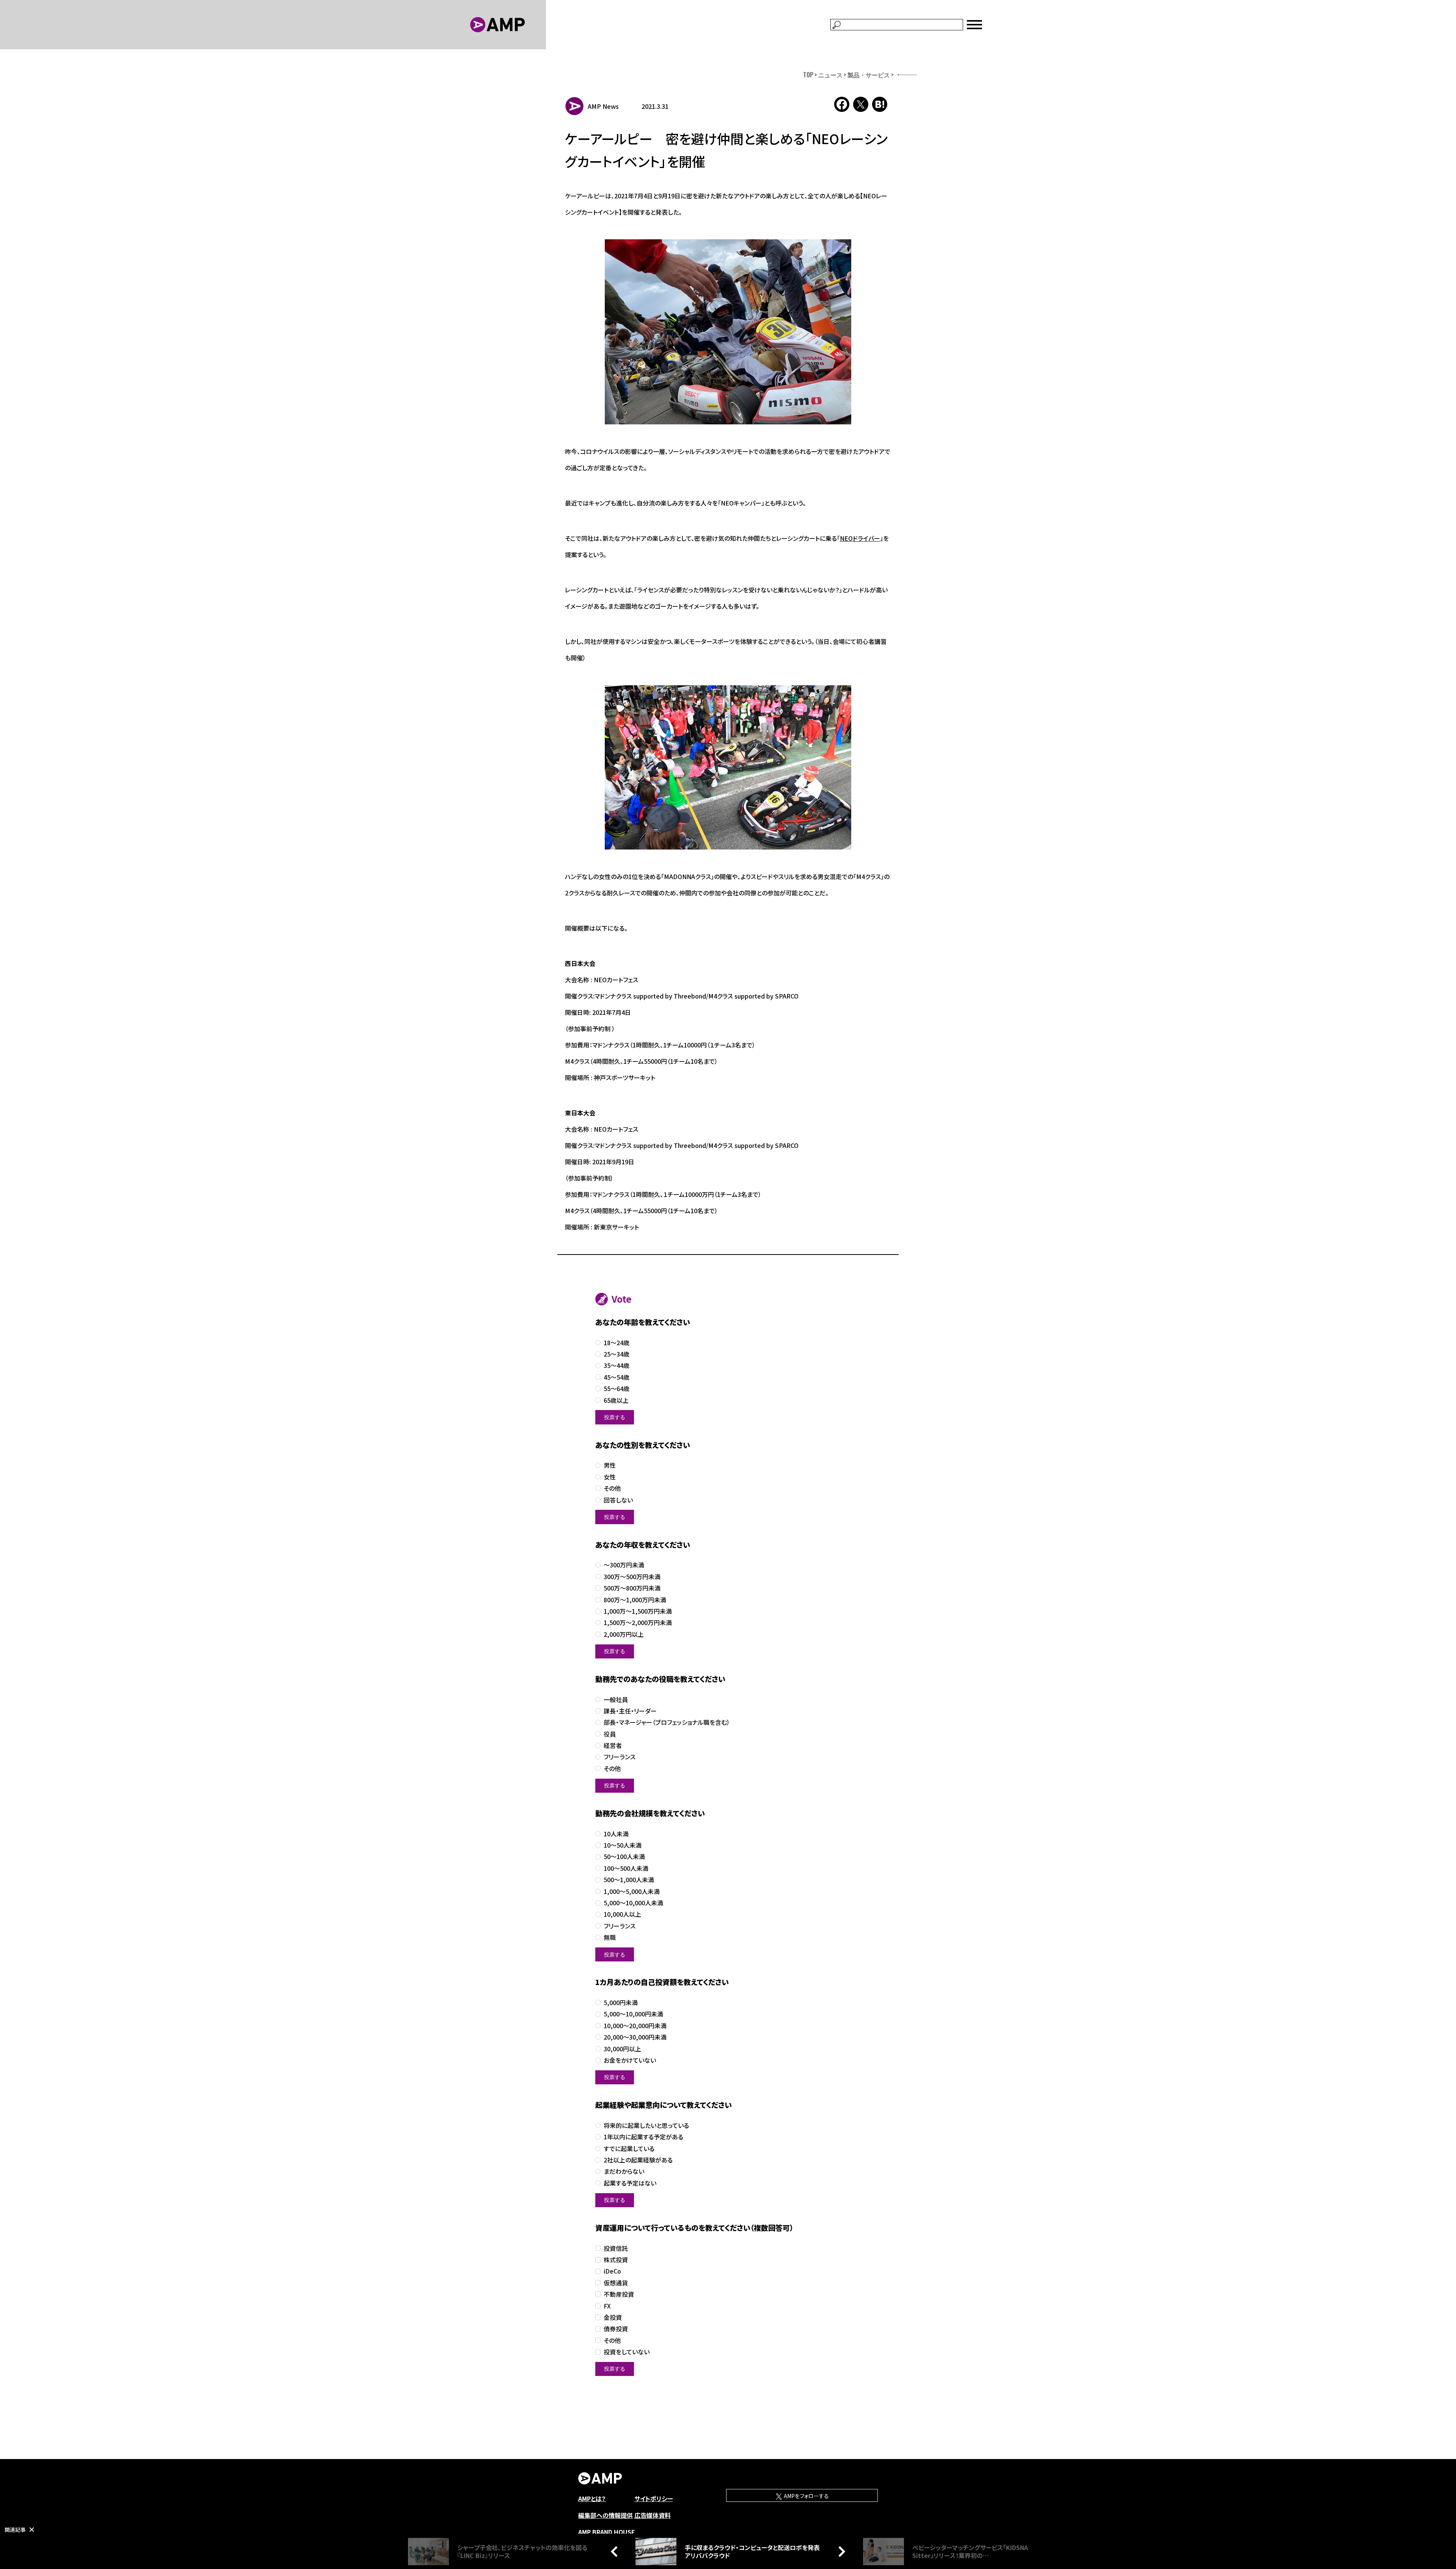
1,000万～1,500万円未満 (638, 1611)
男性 (610, 1465)
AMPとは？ (592, 2498)
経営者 (613, 1745)
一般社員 (616, 1700)
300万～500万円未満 (632, 1577)
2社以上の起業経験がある (638, 2160)
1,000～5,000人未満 (632, 1891)
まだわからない (624, 2171)
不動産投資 (619, 2294)
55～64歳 (617, 1389)
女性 (610, 1477)
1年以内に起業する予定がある (643, 2137)
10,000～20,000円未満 (635, 2026)
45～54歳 (617, 1377)
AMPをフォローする (806, 2496)
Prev (616, 2551)
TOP (808, 75)
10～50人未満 (623, 1845)
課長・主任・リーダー (630, 1711)
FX (607, 2306)
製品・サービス (869, 75)
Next (840, 2551)
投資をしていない (627, 2352)
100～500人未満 (626, 1868)
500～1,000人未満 (629, 1880)
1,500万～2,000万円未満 (638, 1623)
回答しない (618, 1500)
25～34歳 (617, 1354)
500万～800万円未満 (632, 1588)
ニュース (830, 75)
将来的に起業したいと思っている (646, 2125)
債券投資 (616, 2329)
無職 (610, 1937)
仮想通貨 (616, 2283)
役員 (610, 1734)
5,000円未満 (621, 2003)
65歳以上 (616, 1400)
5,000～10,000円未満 (633, 2014)
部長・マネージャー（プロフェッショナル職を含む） (667, 1722)
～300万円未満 (624, 1565)
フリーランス (620, 1757)
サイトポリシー (654, 2498)
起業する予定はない (630, 2183)
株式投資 (616, 2260)
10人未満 (616, 1834)
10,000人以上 (622, 1914)
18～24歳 (617, 1343)
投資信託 (616, 2248)
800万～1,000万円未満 (635, 1600)
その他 (612, 1488)
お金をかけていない (630, 2060)
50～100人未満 (624, 1857)
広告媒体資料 (653, 2515)
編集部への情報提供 (606, 2515)
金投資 (613, 2317)
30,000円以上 (622, 2049)
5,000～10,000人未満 (633, 1903)
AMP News (603, 106)
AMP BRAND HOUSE (607, 2532)
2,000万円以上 (624, 1634)
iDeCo (612, 2271)
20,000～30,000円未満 (635, 2037)
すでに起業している (629, 2149)
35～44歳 (617, 1365)
